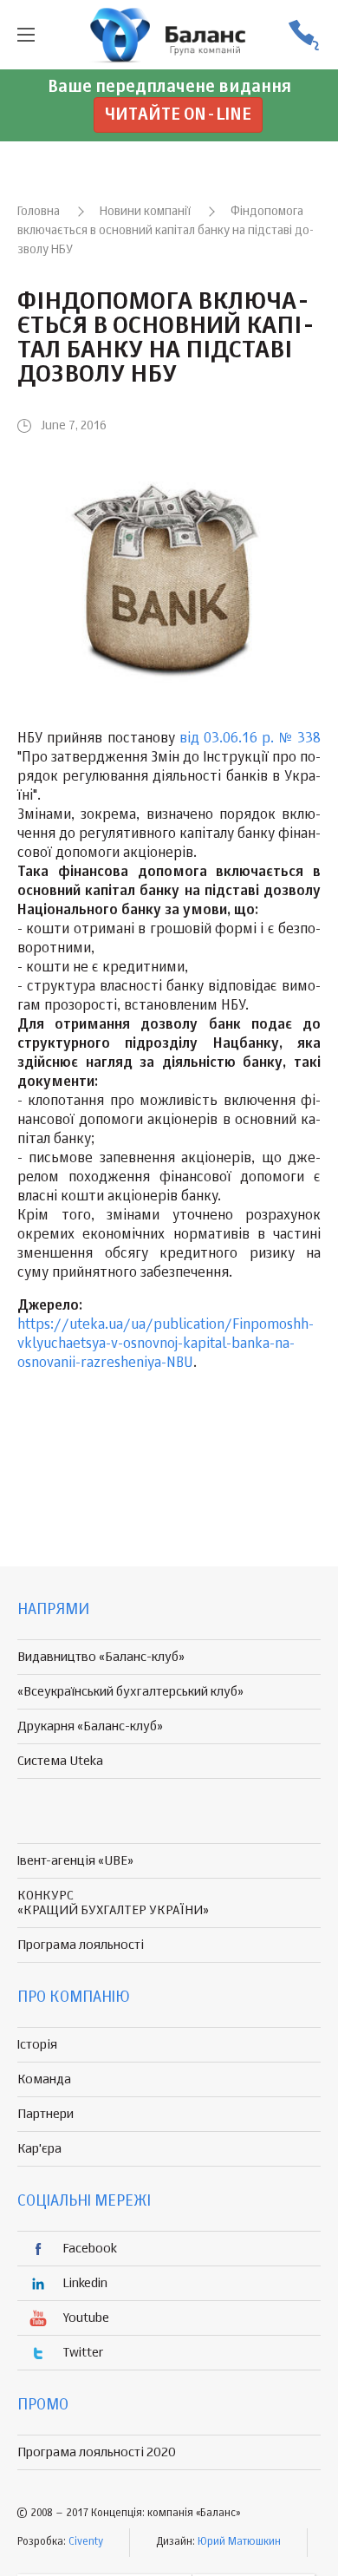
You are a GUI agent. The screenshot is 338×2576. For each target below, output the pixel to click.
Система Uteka (60, 1761)
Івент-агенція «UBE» (75, 1861)
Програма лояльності (81, 1945)
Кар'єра (39, 2149)
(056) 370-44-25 (303, 35)
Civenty (86, 2542)
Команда (44, 2079)
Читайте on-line (178, 115)
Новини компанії (145, 212)
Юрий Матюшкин (239, 2542)
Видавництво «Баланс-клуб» (101, 1657)
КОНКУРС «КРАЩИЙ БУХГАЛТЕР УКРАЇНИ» (113, 1903)
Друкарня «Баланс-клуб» (90, 1726)
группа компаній (169, 35)
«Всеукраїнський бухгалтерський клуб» (130, 1692)
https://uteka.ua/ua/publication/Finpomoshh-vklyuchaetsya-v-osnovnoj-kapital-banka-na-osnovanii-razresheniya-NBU (166, 1344)
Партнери (45, 2114)
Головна (39, 212)
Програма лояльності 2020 (97, 2452)
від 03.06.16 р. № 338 (250, 739)
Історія (37, 2045)
